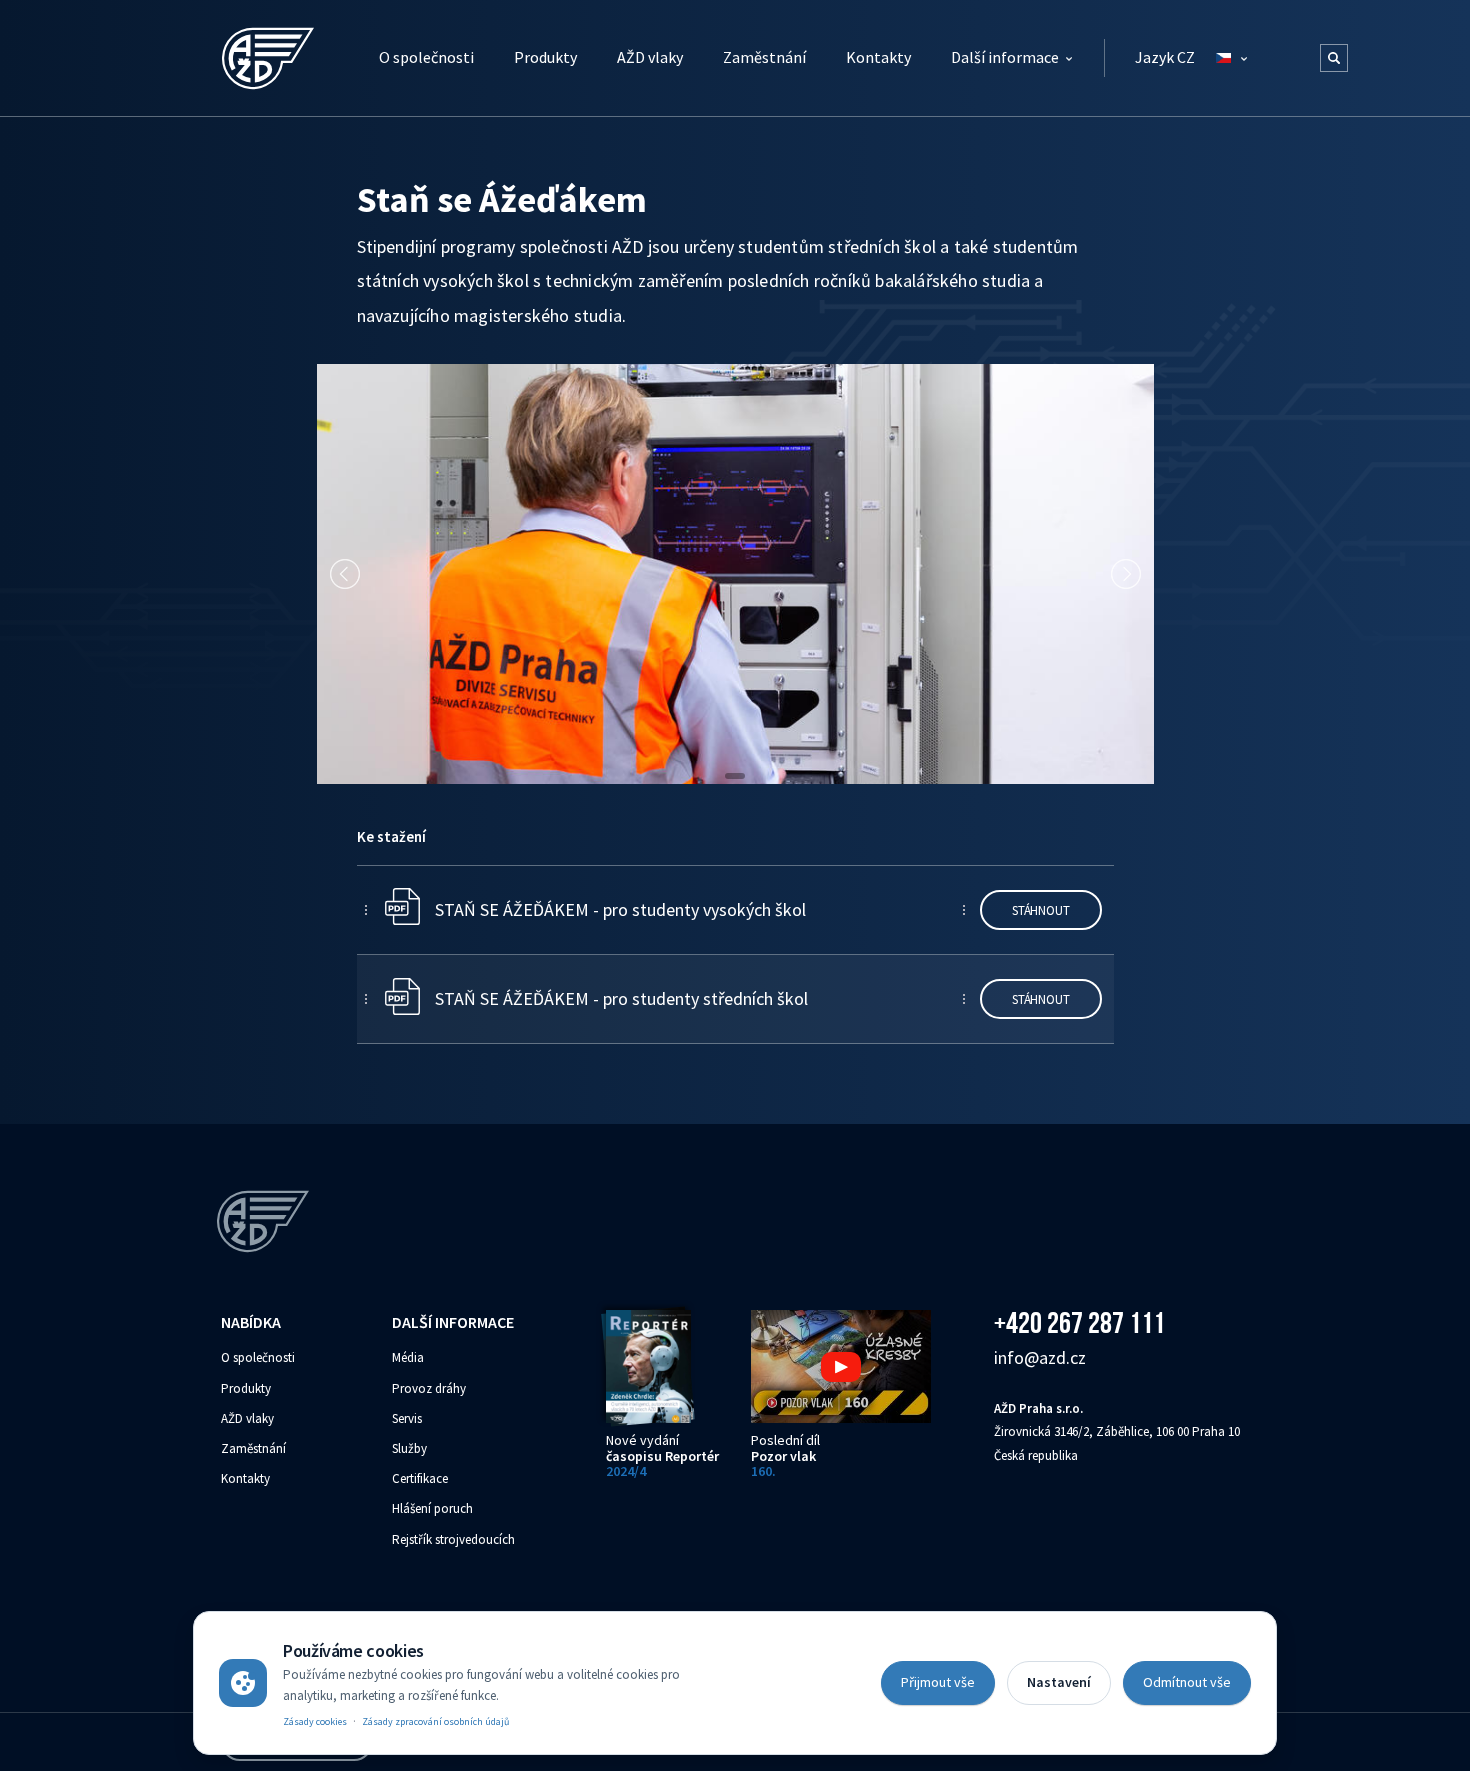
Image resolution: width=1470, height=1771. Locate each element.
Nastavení (1059, 1682)
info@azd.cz (1040, 1357)
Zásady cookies (315, 1721)
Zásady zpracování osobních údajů (435, 1721)
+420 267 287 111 (1079, 1322)
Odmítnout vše (1187, 1682)
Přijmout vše (938, 1682)
